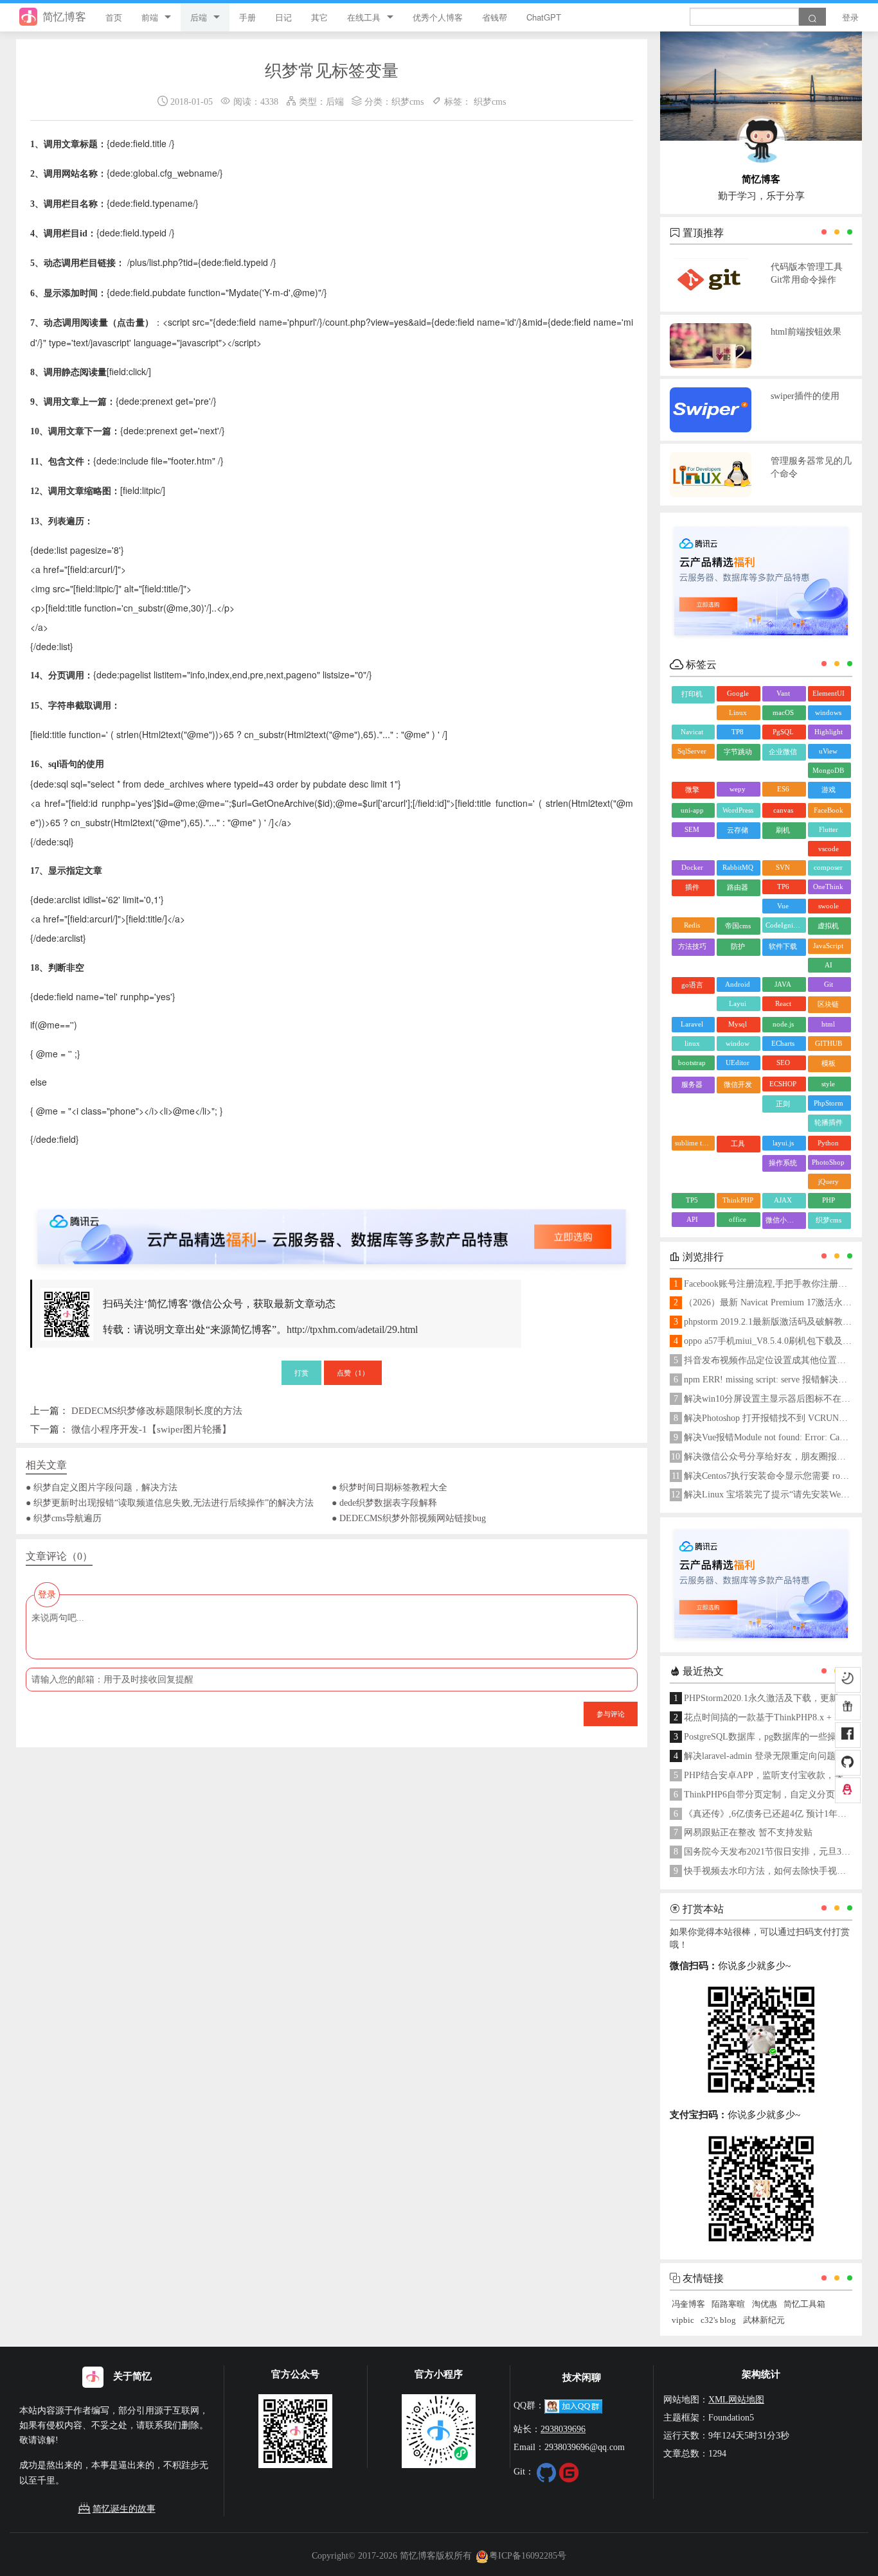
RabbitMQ (738, 867)
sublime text (693, 1143)
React (783, 1003)
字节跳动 (738, 752)
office (738, 1219)
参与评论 (611, 1713)
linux (692, 1043)
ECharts (783, 1043)
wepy (738, 789)
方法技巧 (692, 946)
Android (738, 984)
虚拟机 (828, 926)
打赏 (301, 1372)
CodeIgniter (783, 925)
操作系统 (783, 1163)
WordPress (738, 810)
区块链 (828, 1004)
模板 (829, 1063)
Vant (783, 693)
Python (828, 1143)
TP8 (738, 732)
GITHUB (829, 1043)
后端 (199, 17)
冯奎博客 (688, 2304)
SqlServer (692, 751)
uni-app (692, 810)
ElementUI (829, 693)
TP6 (783, 887)
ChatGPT (544, 17)
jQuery (829, 1181)
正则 (783, 1104)
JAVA (783, 984)
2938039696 (563, 2429)
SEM (692, 829)
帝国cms (738, 926)
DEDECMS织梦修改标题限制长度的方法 (157, 1410)
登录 (850, 17)
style (828, 1084)
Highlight (829, 732)
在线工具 (364, 17)
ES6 (783, 789)
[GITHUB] (848, 1763)
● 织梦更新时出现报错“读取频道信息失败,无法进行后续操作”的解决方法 (170, 1503)
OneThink (828, 887)
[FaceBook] (848, 1735)
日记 (283, 17)
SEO (783, 1063)
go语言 (692, 985)
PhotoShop (828, 1162)
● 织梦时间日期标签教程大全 (390, 1487)
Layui (738, 1003)
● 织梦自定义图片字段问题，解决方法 (102, 1487)
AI (829, 965)
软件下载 (783, 946)
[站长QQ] (848, 1790)
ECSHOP (783, 1084)
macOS (783, 712)
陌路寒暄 (728, 2304)
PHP (829, 1200)
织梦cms (408, 101)
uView (828, 751)
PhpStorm (829, 1103)
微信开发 (738, 1084)
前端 (150, 17)
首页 (114, 17)
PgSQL (783, 732)
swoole (829, 906)
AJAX (783, 1200)
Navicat (692, 732)
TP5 (692, 1200)
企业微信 (783, 752)
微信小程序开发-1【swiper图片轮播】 (151, 1429)
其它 (319, 17)
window (738, 1043)
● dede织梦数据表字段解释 (384, 1503)
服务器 (692, 1084)
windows (828, 712)
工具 (738, 1143)
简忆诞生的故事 (124, 2509)
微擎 (692, 790)
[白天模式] (848, 1679)
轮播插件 (829, 1122)
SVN (783, 867)
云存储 (738, 830)
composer (828, 867)
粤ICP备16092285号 (528, 2555)
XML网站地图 (736, 2399)
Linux (738, 712)
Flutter (829, 829)
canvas (783, 810)
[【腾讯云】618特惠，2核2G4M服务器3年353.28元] (332, 1226)
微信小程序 (783, 1220)
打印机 (692, 694)
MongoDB (828, 770)
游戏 (829, 790)
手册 (247, 17)
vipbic (683, 2320)
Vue (783, 906)
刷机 (783, 830)
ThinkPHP (738, 1200)
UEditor (738, 1063)
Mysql (738, 1024)
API (692, 1219)
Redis (692, 925)
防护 (738, 946)
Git (829, 984)
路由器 (738, 887)
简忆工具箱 (804, 2304)
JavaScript (828, 946)
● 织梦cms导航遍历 (64, 1518)
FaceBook (829, 810)
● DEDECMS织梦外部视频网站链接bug (409, 1518)
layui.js (783, 1143)
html (828, 1024)
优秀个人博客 (438, 17)
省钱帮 (495, 17)
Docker (692, 867)
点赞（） (353, 1372)
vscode (829, 849)
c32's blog (718, 2320)
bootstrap (692, 1063)
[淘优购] (848, 1707)
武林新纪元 (764, 2320)
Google (738, 693)
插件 (692, 887)
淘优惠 (765, 2304)
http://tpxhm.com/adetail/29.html (352, 1329)
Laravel (692, 1024)
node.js (783, 1024)
